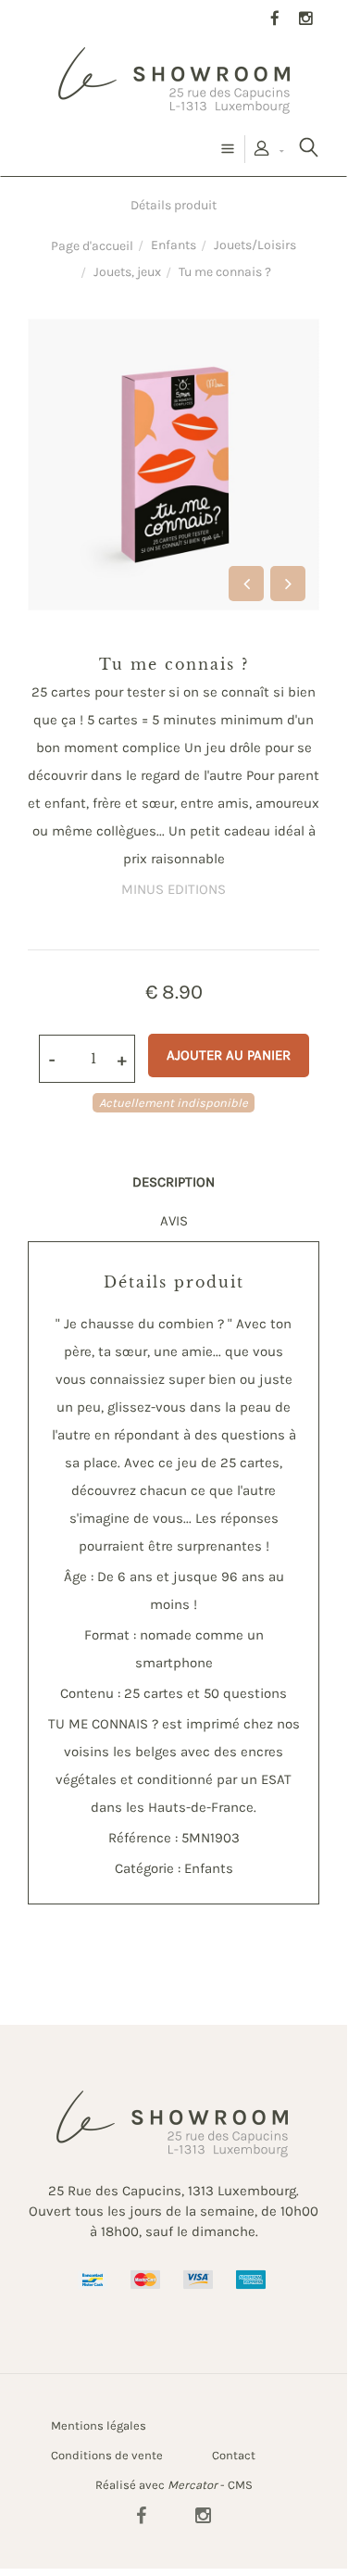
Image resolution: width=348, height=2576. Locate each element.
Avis (174, 1221)
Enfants (174, 245)
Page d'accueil (92, 246)
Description (174, 1182)
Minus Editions (174, 889)
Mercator (193, 2485)
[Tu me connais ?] (174, 332)
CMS (240, 2485)
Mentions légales (99, 2425)
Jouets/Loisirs (255, 245)
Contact (234, 2455)
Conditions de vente (107, 2455)
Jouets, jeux (127, 272)
